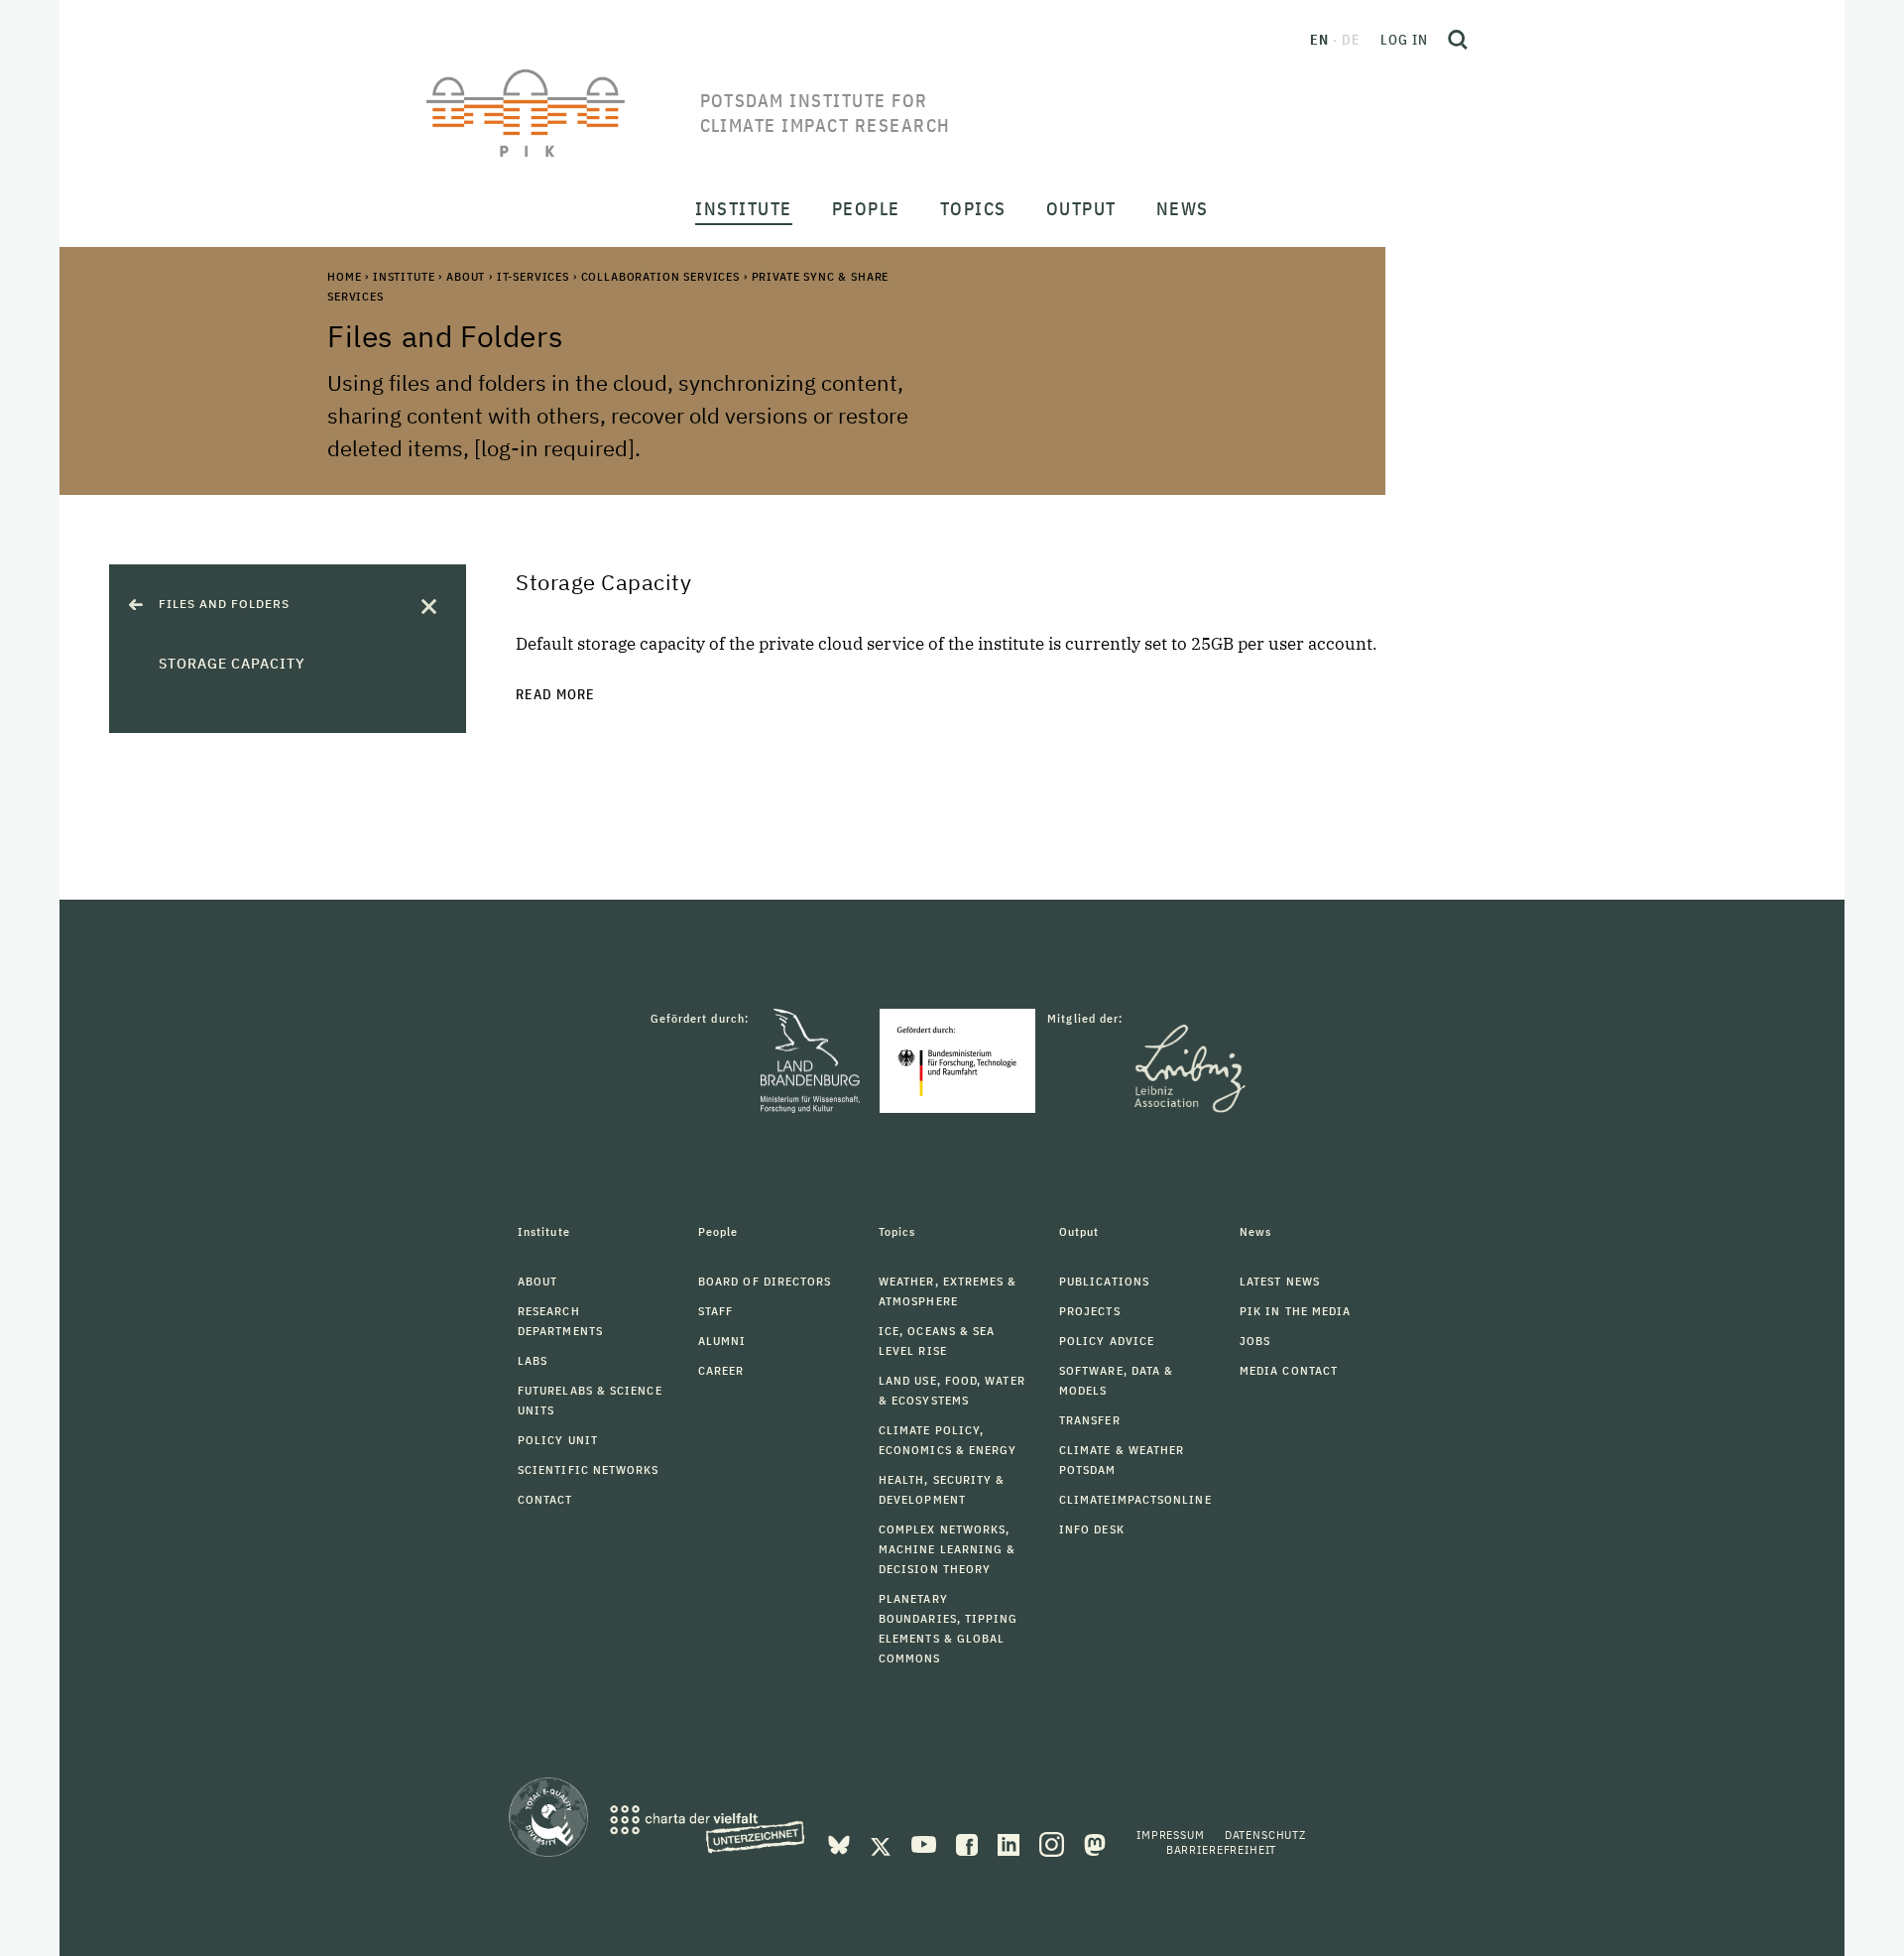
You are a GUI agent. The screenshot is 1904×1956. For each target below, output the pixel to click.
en (1319, 40)
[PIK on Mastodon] (1095, 1843)
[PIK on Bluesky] (841, 1843)
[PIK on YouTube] (926, 1843)
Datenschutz (1265, 1834)
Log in (1404, 40)
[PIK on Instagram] (1054, 1843)
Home (344, 276)
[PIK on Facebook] (969, 1843)
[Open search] (1458, 40)
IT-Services (533, 276)
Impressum (1171, 1834)
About (466, 276)
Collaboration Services (660, 276)
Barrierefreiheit (1221, 1849)
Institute (404, 276)
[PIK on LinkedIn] (1011, 1843)
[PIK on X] (883, 1843)
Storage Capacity (232, 664)
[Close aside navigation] (429, 607)
